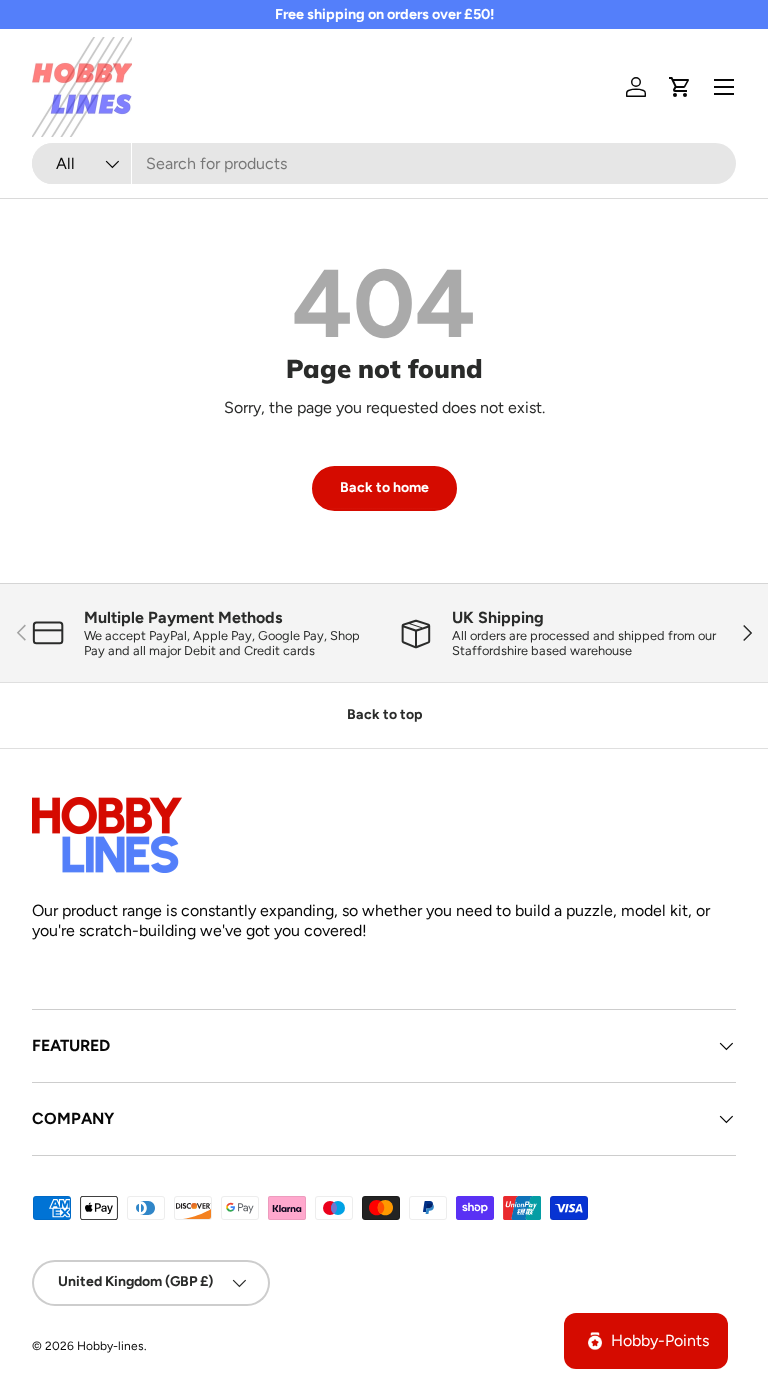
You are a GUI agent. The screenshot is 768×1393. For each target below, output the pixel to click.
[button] (680, 87)
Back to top (384, 714)
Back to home (384, 487)
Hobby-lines (110, 1346)
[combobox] (384, 163)
